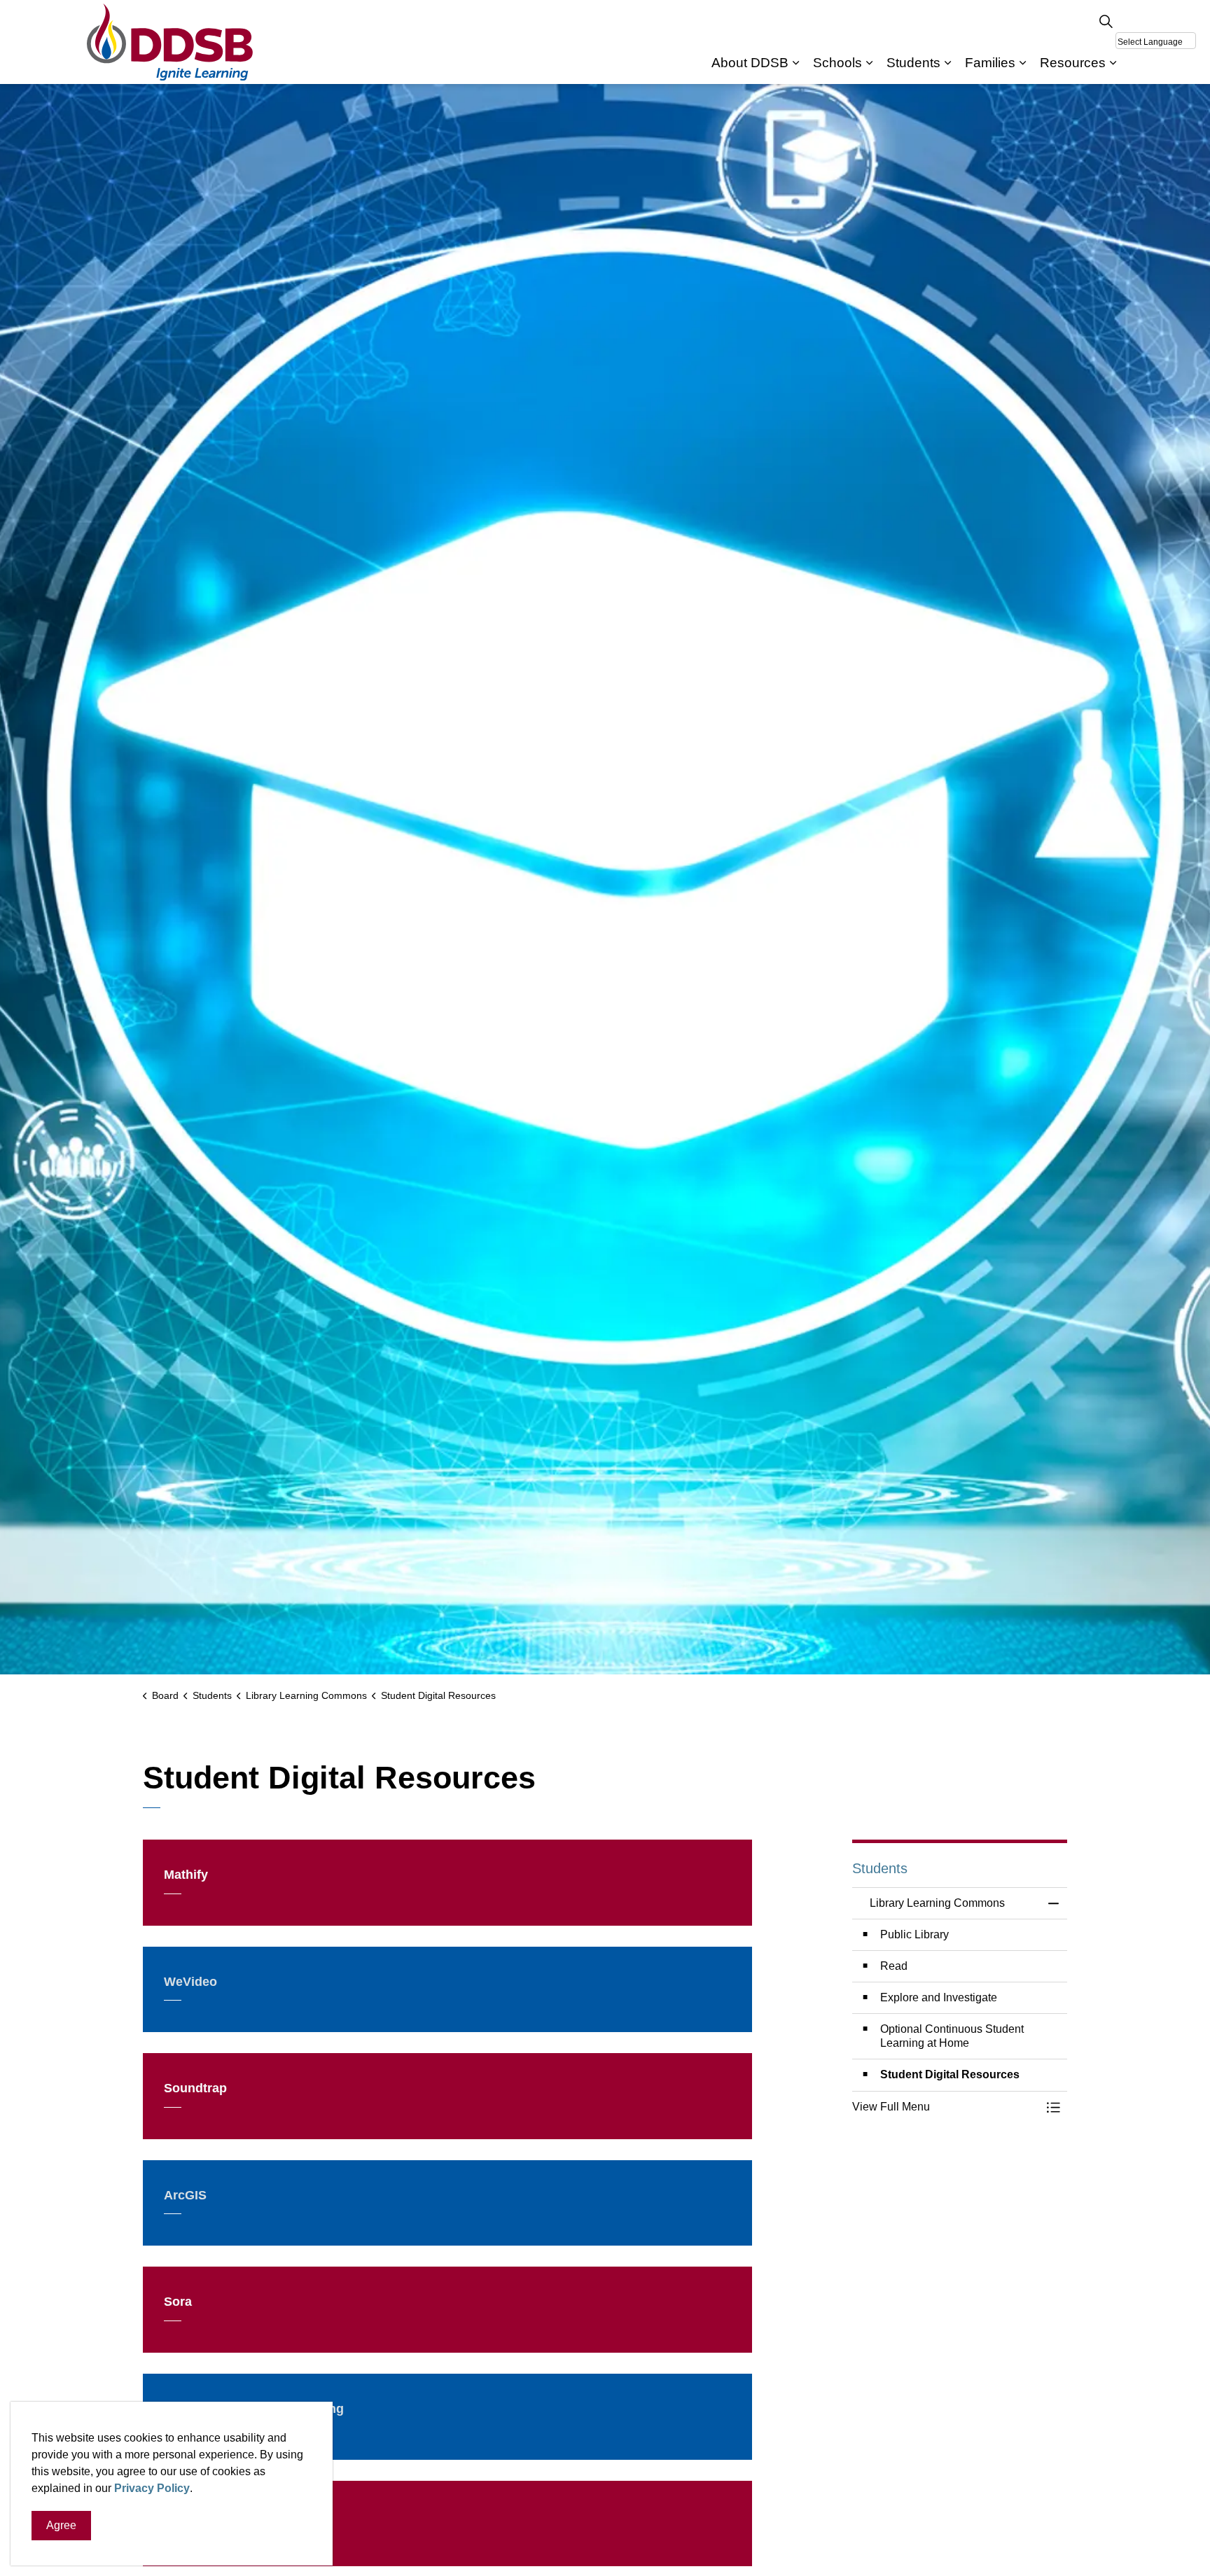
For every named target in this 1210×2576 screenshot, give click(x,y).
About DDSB (750, 63)
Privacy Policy (152, 2488)
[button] (946, 2107)
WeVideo (190, 1982)
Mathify (186, 1875)
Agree (61, 2525)
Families (990, 63)
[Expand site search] (1106, 21)
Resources (1073, 63)
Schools (837, 63)
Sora (178, 2302)
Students (913, 63)
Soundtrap (195, 2088)
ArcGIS (185, 2195)
